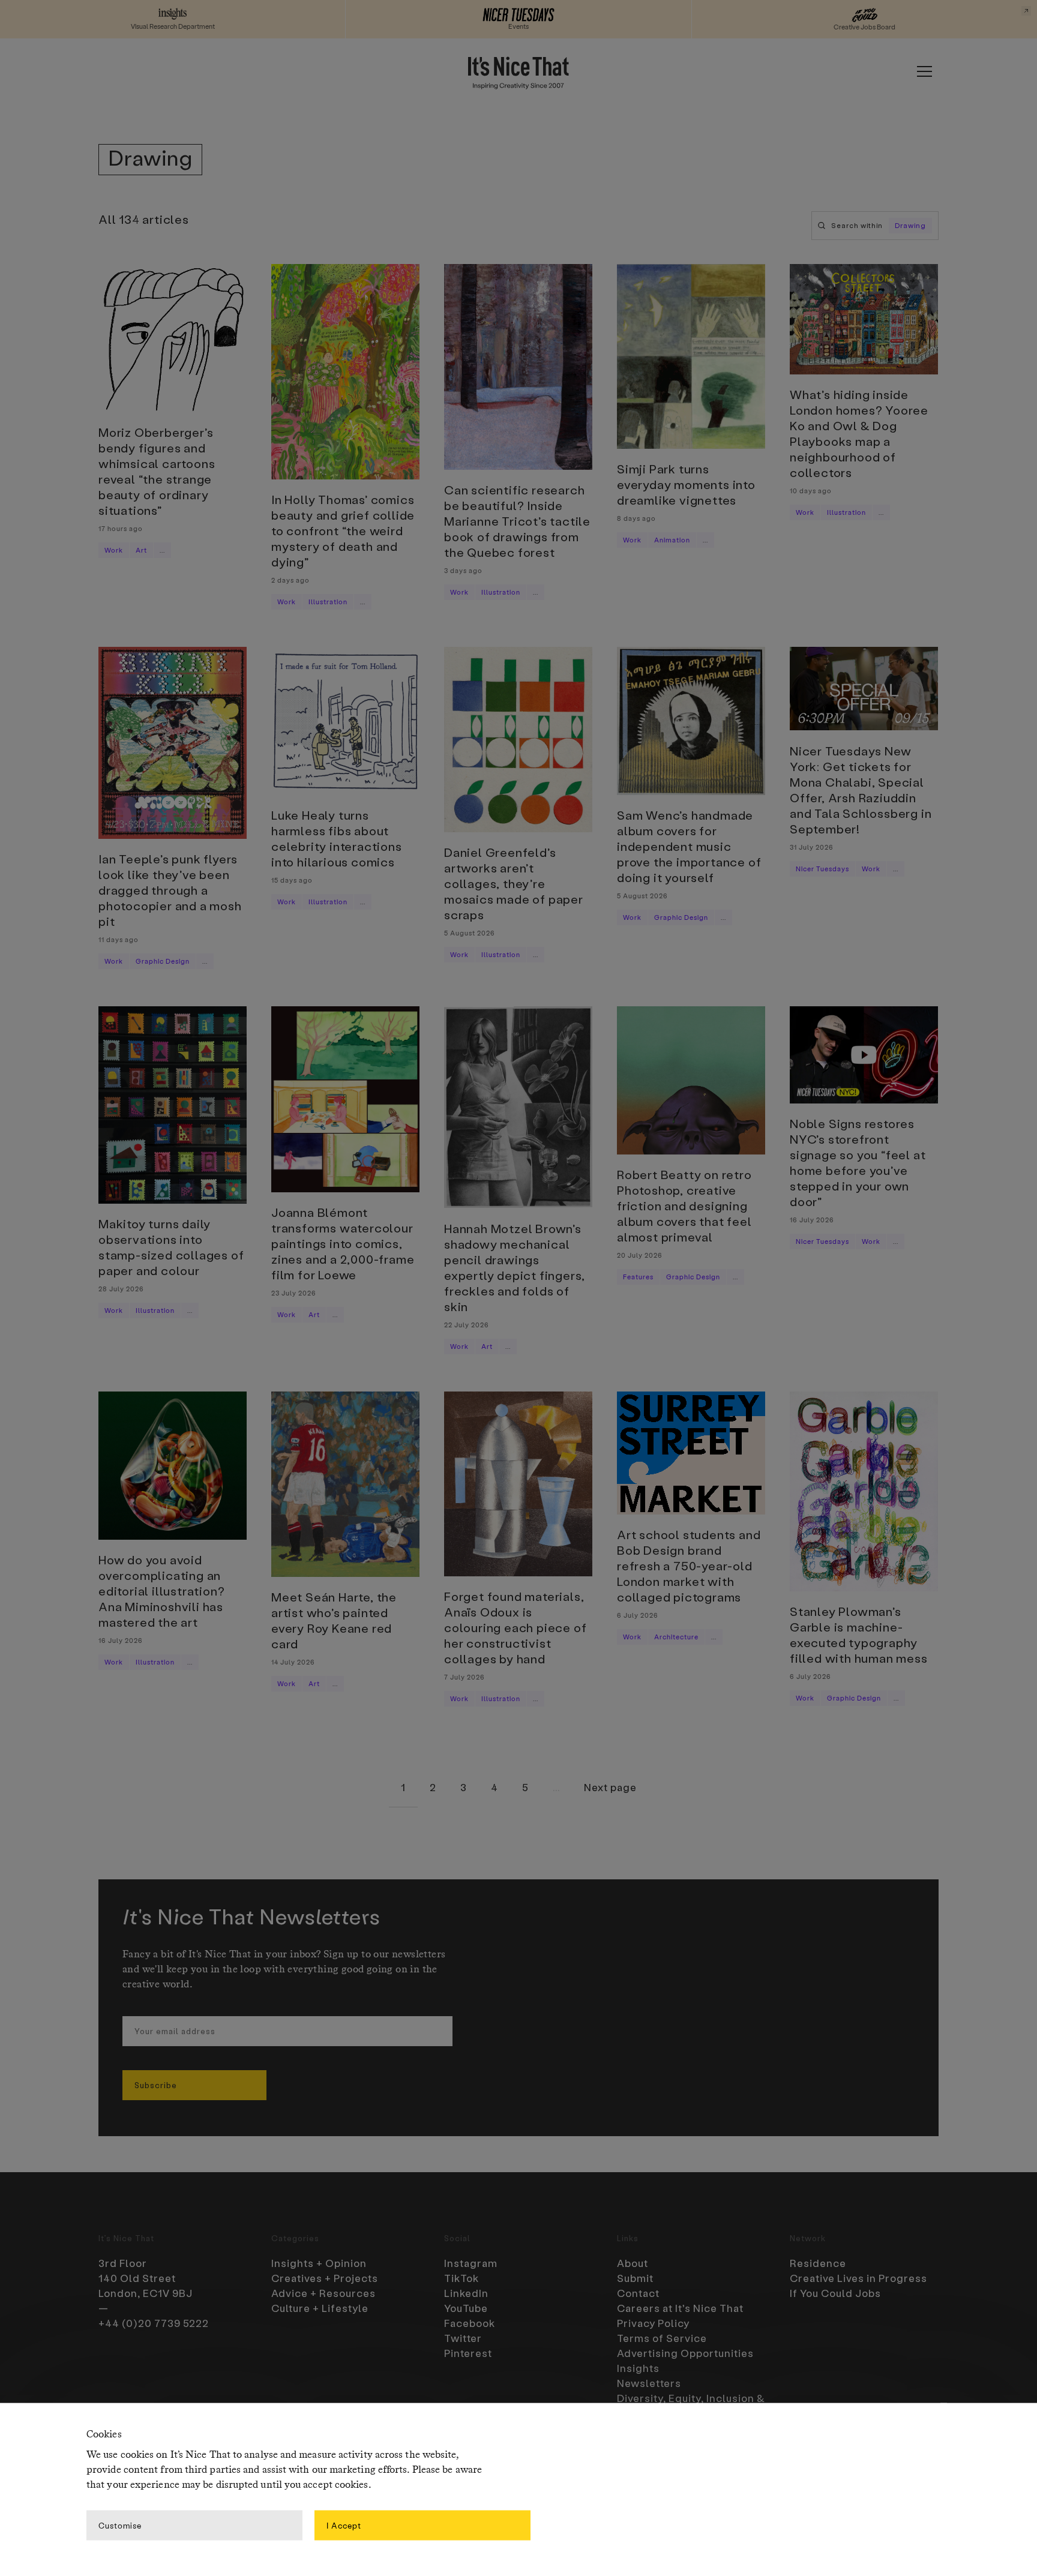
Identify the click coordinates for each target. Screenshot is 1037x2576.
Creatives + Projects (325, 2278)
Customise (120, 2525)
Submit (635, 2278)
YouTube (466, 2308)
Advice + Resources (323, 2293)
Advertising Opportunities (685, 2353)
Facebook (470, 2323)
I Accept (344, 2525)
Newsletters (649, 2383)
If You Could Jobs (835, 2293)
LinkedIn (466, 2293)
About (633, 2263)
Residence (818, 2263)
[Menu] (924, 71)
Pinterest (468, 2353)
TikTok (461, 2278)
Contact (638, 2293)
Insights (638, 2368)
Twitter (463, 2338)
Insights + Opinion (319, 2263)
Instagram (471, 2263)
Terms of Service (662, 2338)
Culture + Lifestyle (320, 2308)
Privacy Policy (653, 2323)
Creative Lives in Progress (858, 2278)
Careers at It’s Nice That (680, 2308)
